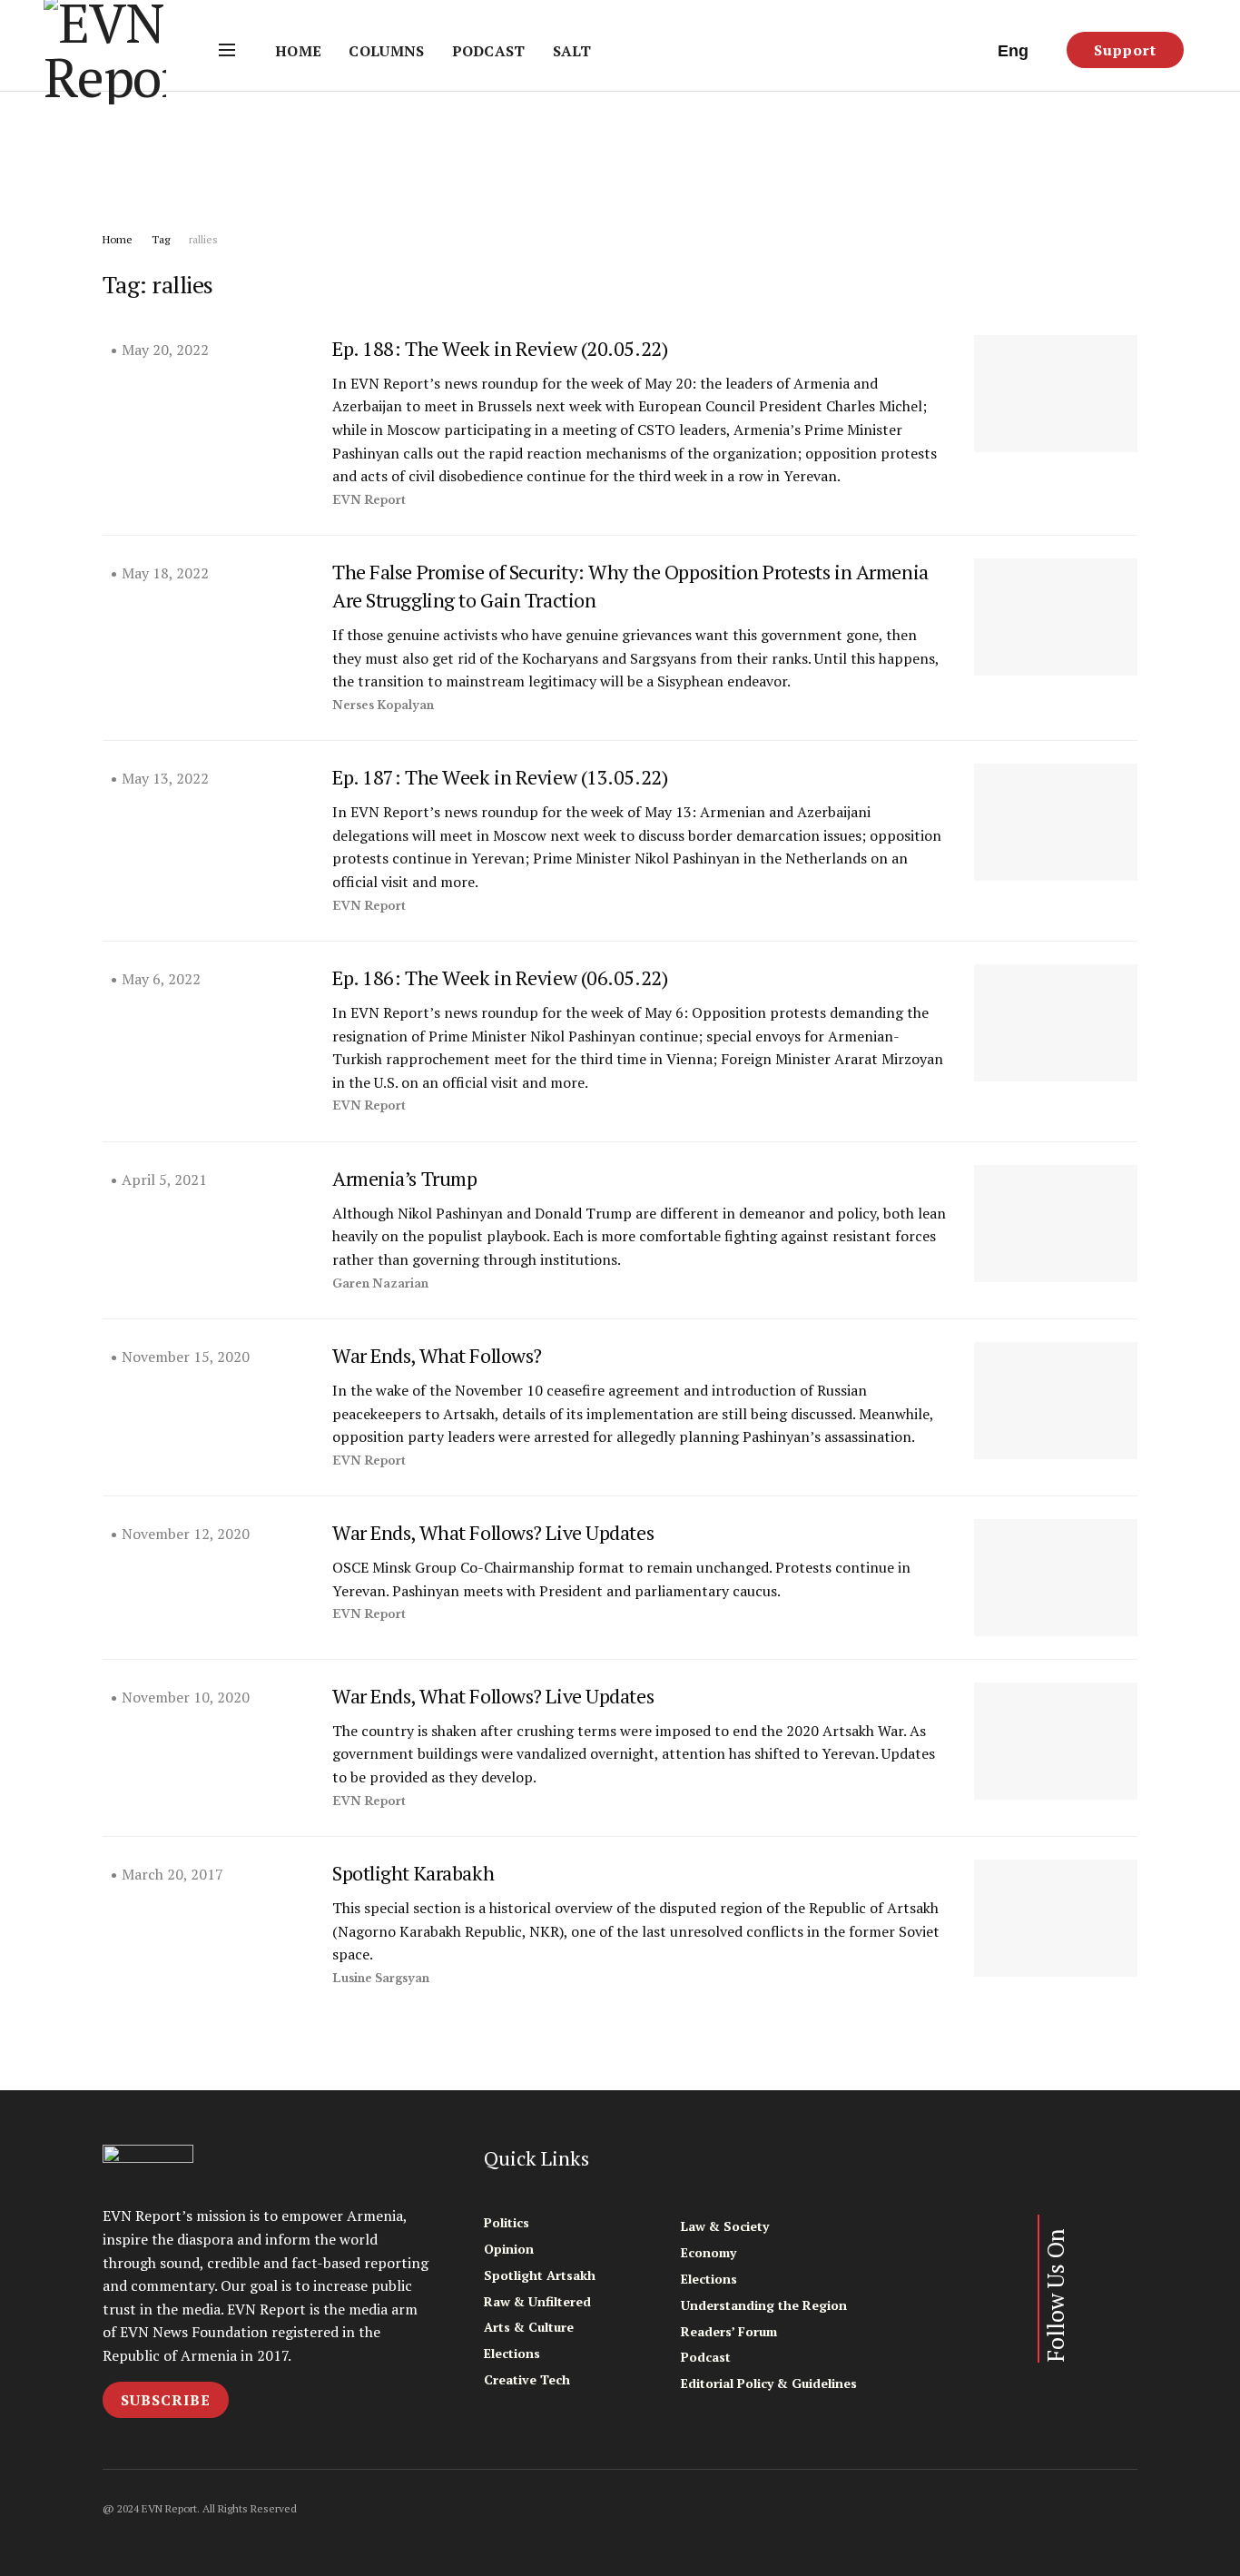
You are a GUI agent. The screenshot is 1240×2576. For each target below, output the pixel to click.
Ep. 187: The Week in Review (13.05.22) (500, 777)
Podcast (489, 51)
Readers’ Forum (729, 2331)
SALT (572, 51)
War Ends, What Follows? (437, 1355)
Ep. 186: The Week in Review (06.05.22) (500, 977)
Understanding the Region (764, 2305)
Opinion (509, 2249)
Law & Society (725, 2226)
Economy (709, 2252)
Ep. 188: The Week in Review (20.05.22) (500, 348)
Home (298, 51)
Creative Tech (527, 2379)
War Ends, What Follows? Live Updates (493, 1532)
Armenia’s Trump (404, 1178)
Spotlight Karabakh (413, 1873)
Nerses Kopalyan (383, 705)
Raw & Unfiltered (537, 2301)
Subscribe (166, 2400)
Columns (386, 51)
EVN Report (369, 500)
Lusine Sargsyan (381, 1978)
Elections (512, 2353)
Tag (161, 239)
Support (1125, 50)
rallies (203, 239)
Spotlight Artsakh (540, 2275)
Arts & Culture (529, 2327)
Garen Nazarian (380, 1283)
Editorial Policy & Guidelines (769, 2383)
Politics (507, 2222)
